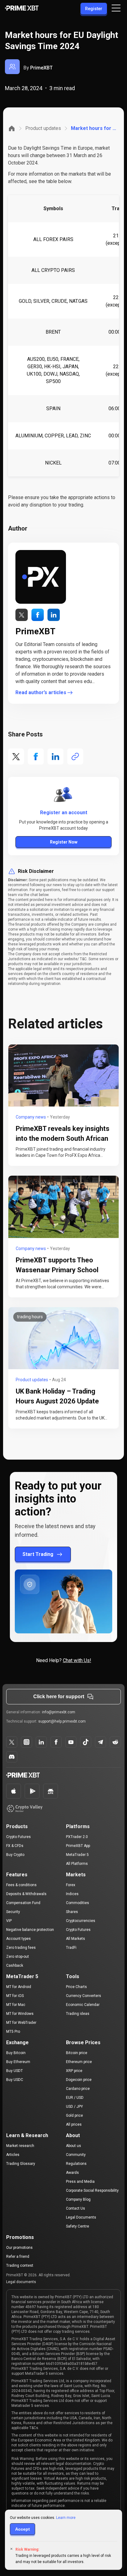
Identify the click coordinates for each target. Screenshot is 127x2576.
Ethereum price (79, 2062)
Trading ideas (78, 2014)
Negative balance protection (30, 1930)
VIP (9, 1921)
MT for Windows (20, 2014)
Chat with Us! (77, 1660)
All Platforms (77, 1864)
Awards (72, 2173)
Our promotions (19, 2248)
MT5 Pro (13, 2032)
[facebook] (41, 1742)
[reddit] (115, 1742)
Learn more (66, 2518)
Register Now (64, 842)
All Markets (76, 1939)
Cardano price (78, 2089)
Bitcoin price (77, 2053)
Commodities (78, 1903)
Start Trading (38, 1554)
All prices (74, 2124)
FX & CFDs (15, 1846)
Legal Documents (81, 2217)
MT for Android (19, 1987)
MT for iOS (15, 1996)
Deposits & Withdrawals (26, 1894)
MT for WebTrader (21, 2023)
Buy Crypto (15, 1855)
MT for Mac (16, 2005)
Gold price (74, 2115)
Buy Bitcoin (16, 2053)
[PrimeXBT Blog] (32, 1776)
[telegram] (100, 1742)
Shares (72, 1912)
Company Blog (78, 2199)
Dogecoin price (79, 2080)
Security (13, 1912)
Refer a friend (18, 2257)
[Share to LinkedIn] (55, 757)
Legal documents (21, 2282)
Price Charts (76, 1987)
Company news (31, 1117)
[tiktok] (86, 1742)
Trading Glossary (21, 2164)
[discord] (12, 1757)
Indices (72, 1894)
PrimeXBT (41, 68)
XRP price (74, 2071)
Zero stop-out (18, 1957)
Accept (23, 2529)
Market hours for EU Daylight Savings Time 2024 (94, 128)
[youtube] (71, 1742)
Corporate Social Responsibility (92, 2190)
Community (76, 2155)
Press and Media (80, 2182)
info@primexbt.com (59, 1712)
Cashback (15, 1965)
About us (74, 2146)
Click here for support (59, 1696)
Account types (18, 1939)
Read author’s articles (41, 692)
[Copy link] (75, 757)
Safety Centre (78, 2226)
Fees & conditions (21, 1885)
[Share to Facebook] (36, 757)
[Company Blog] (12, 128)
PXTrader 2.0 (77, 1837)
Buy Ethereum (18, 2062)
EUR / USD (75, 2098)
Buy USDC (15, 2080)
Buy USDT (14, 2071)
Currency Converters (84, 1996)
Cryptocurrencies (81, 1921)
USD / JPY (74, 2107)
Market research (20, 2146)
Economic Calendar (83, 2005)
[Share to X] (16, 757)
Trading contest (20, 2265)
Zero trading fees (21, 1948)
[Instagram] (27, 1742)
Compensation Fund (23, 1903)
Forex (71, 1885)
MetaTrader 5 (77, 1855)
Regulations (76, 2164)
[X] (12, 1742)
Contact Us (76, 2208)
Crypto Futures (18, 1837)
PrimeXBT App (78, 1846)
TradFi (71, 1948)
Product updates (43, 128)
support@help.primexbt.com (62, 1721)
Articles (13, 2155)
